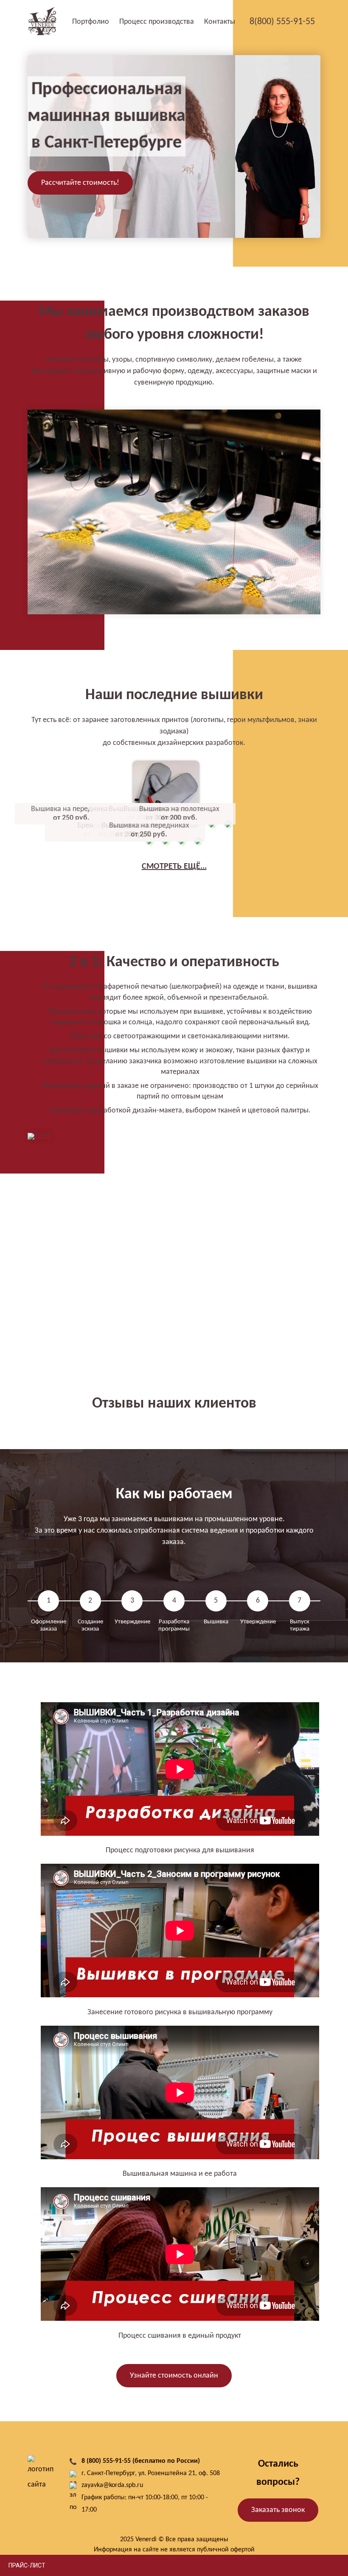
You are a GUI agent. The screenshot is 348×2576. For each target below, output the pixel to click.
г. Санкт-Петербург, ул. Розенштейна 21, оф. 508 (151, 2473)
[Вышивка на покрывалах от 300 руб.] (213, 831)
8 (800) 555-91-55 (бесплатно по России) (141, 2461)
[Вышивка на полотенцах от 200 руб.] (228, 831)
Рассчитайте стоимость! (80, 183)
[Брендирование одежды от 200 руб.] (166, 848)
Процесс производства (157, 22)
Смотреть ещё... (174, 867)
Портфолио (91, 22)
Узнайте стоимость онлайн (174, 2376)
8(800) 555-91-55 (283, 22)
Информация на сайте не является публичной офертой (174, 2550)
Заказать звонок (278, 2510)
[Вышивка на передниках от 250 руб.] (198, 848)
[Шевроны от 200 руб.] (150, 848)
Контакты (220, 22)
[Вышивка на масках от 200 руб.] (182, 848)
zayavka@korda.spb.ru (112, 2485)
